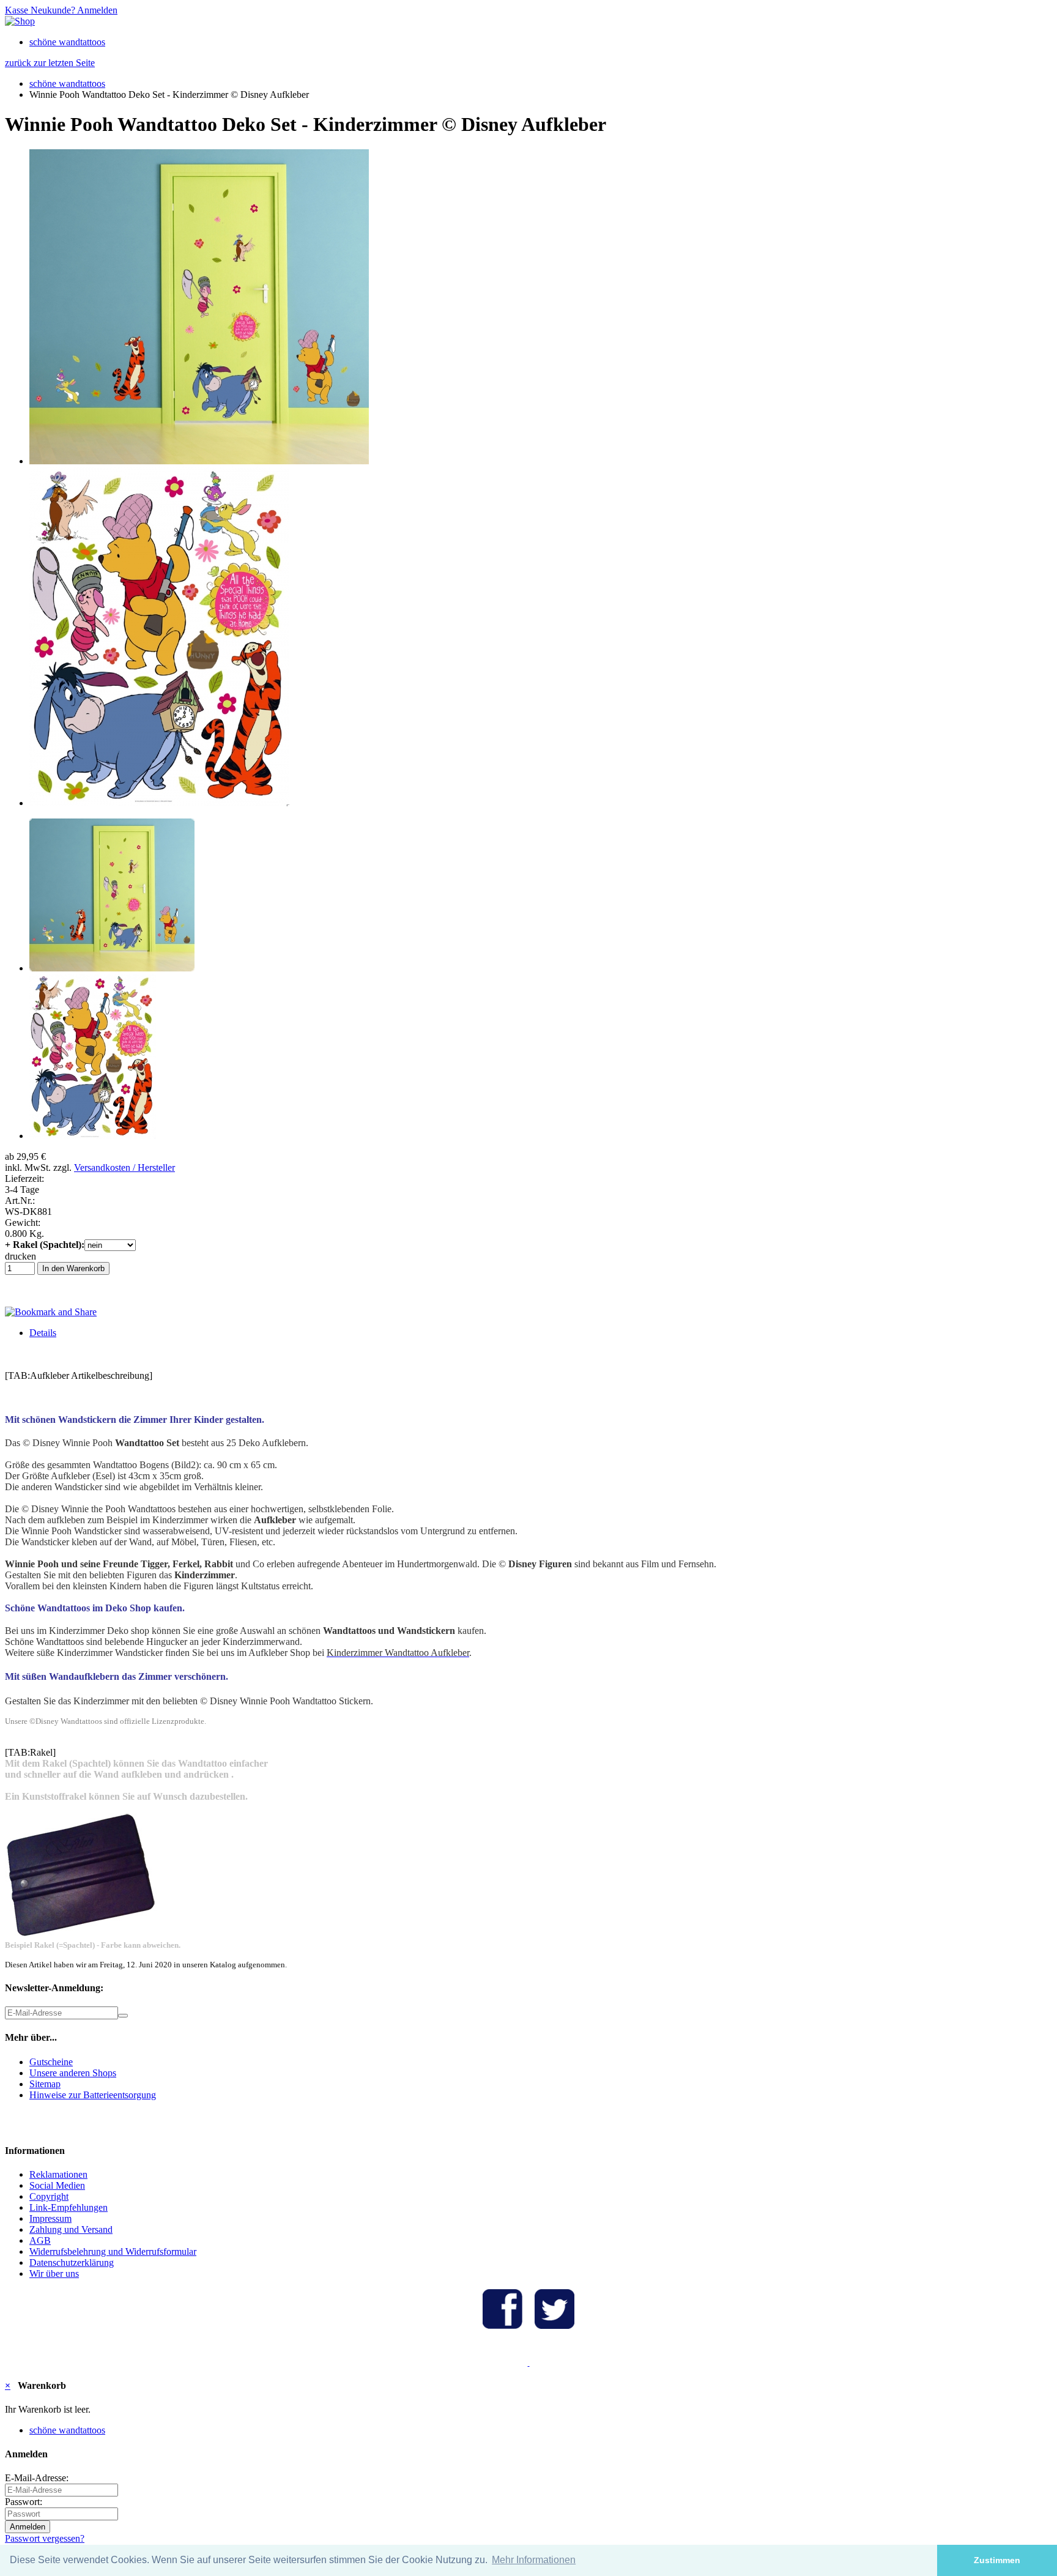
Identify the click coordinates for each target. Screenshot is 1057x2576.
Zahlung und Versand (71, 2229)
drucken (20, 1256)
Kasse (17, 10)
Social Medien (57, 2185)
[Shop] (20, 21)
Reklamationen (58, 2174)
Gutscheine (51, 2062)
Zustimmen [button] (997, 2560)
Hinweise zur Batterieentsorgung (93, 2095)
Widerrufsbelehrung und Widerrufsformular (113, 2251)
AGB (40, 2240)
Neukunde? (52, 10)
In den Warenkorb (73, 1268)
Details (43, 1333)
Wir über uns (54, 2273)
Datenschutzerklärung (72, 2262)
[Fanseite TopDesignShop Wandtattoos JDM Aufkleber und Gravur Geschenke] (503, 2325)
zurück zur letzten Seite (50, 63)
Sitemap (45, 2084)
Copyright (49, 2196)
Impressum (50, 2218)
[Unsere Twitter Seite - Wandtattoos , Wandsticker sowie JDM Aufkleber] (554, 2325)
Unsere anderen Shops (73, 2073)
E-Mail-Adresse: (37, 2478)
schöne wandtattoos (67, 42)
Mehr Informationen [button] (534, 2560)
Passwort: (24, 2502)
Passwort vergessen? (45, 2538)
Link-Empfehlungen (69, 2207)
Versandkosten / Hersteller (124, 1167)
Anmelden (96, 10)
